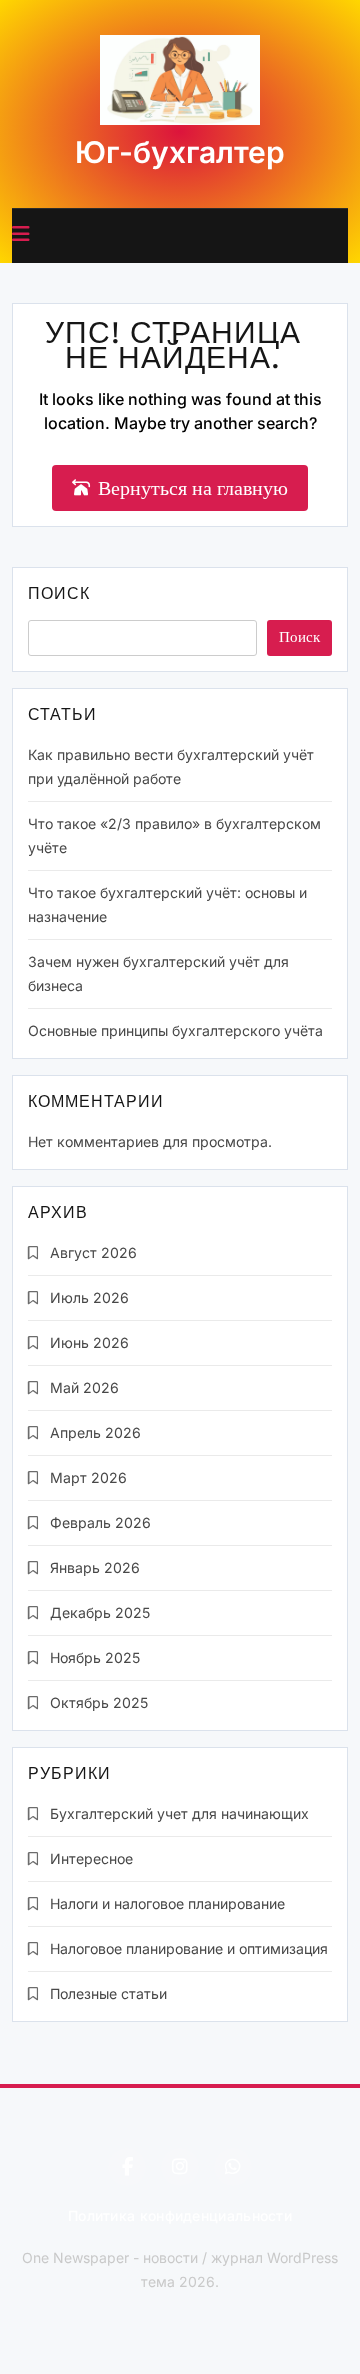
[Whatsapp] (233, 2167)
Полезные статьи (108, 1993)
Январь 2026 (95, 1567)
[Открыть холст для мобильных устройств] (21, 234)
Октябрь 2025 (99, 1702)
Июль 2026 (89, 1297)
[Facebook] (127, 2167)
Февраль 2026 (100, 1522)
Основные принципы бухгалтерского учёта (175, 1030)
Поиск (59, 595)
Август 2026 (93, 1252)
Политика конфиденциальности (180, 2215)
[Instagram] (180, 2167)
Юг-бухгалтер (180, 152)
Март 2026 (88, 1477)
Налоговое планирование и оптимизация (189, 1948)
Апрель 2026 (95, 1432)
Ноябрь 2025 (95, 1657)
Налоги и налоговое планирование (167, 1903)
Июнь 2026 (89, 1342)
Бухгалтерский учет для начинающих (179, 1813)
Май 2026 (84, 1387)
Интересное (91, 1858)
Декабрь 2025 (100, 1612)
